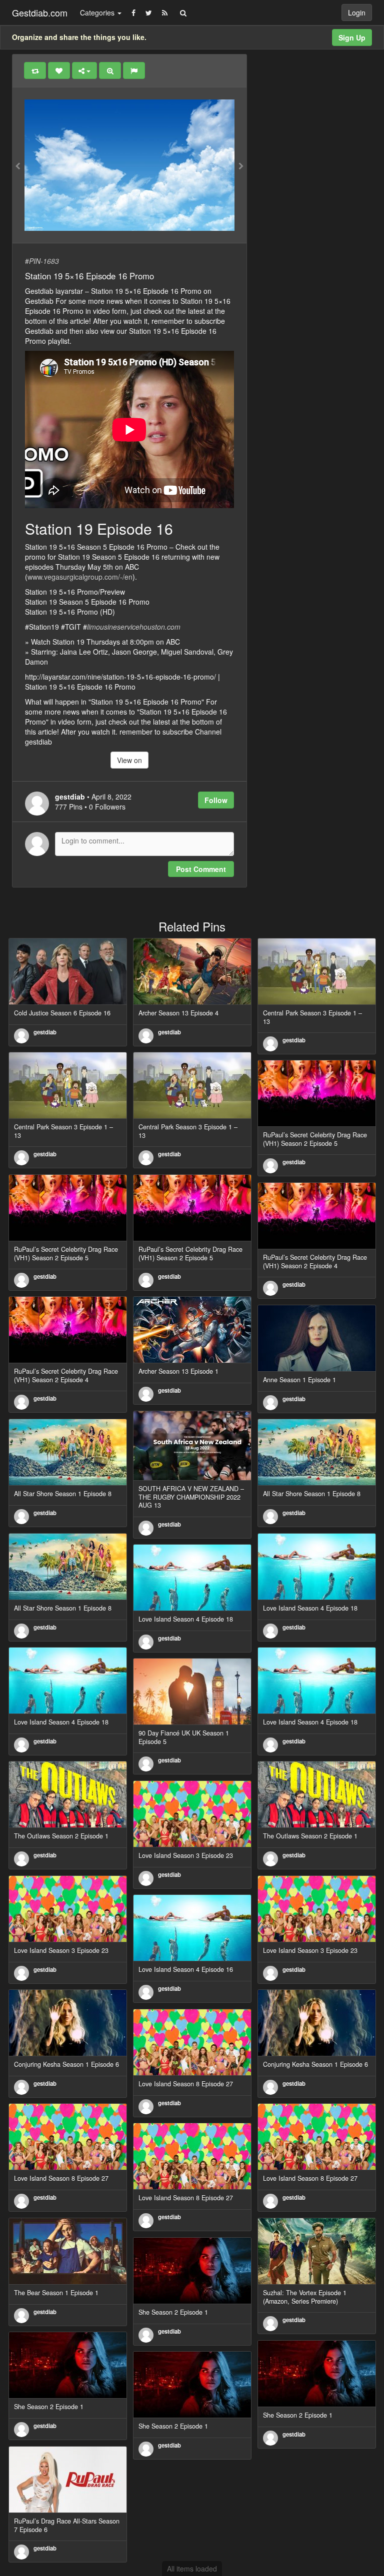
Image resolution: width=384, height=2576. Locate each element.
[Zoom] (110, 70)
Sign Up (352, 37)
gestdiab (45, 1032)
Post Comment (201, 869)
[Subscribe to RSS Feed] (165, 12)
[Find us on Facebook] (133, 12)
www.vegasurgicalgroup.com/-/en (80, 577)
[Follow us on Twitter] (149, 12)
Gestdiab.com (40, 12)
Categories (98, 12)
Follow (216, 800)
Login (357, 12)
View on (129, 760)
